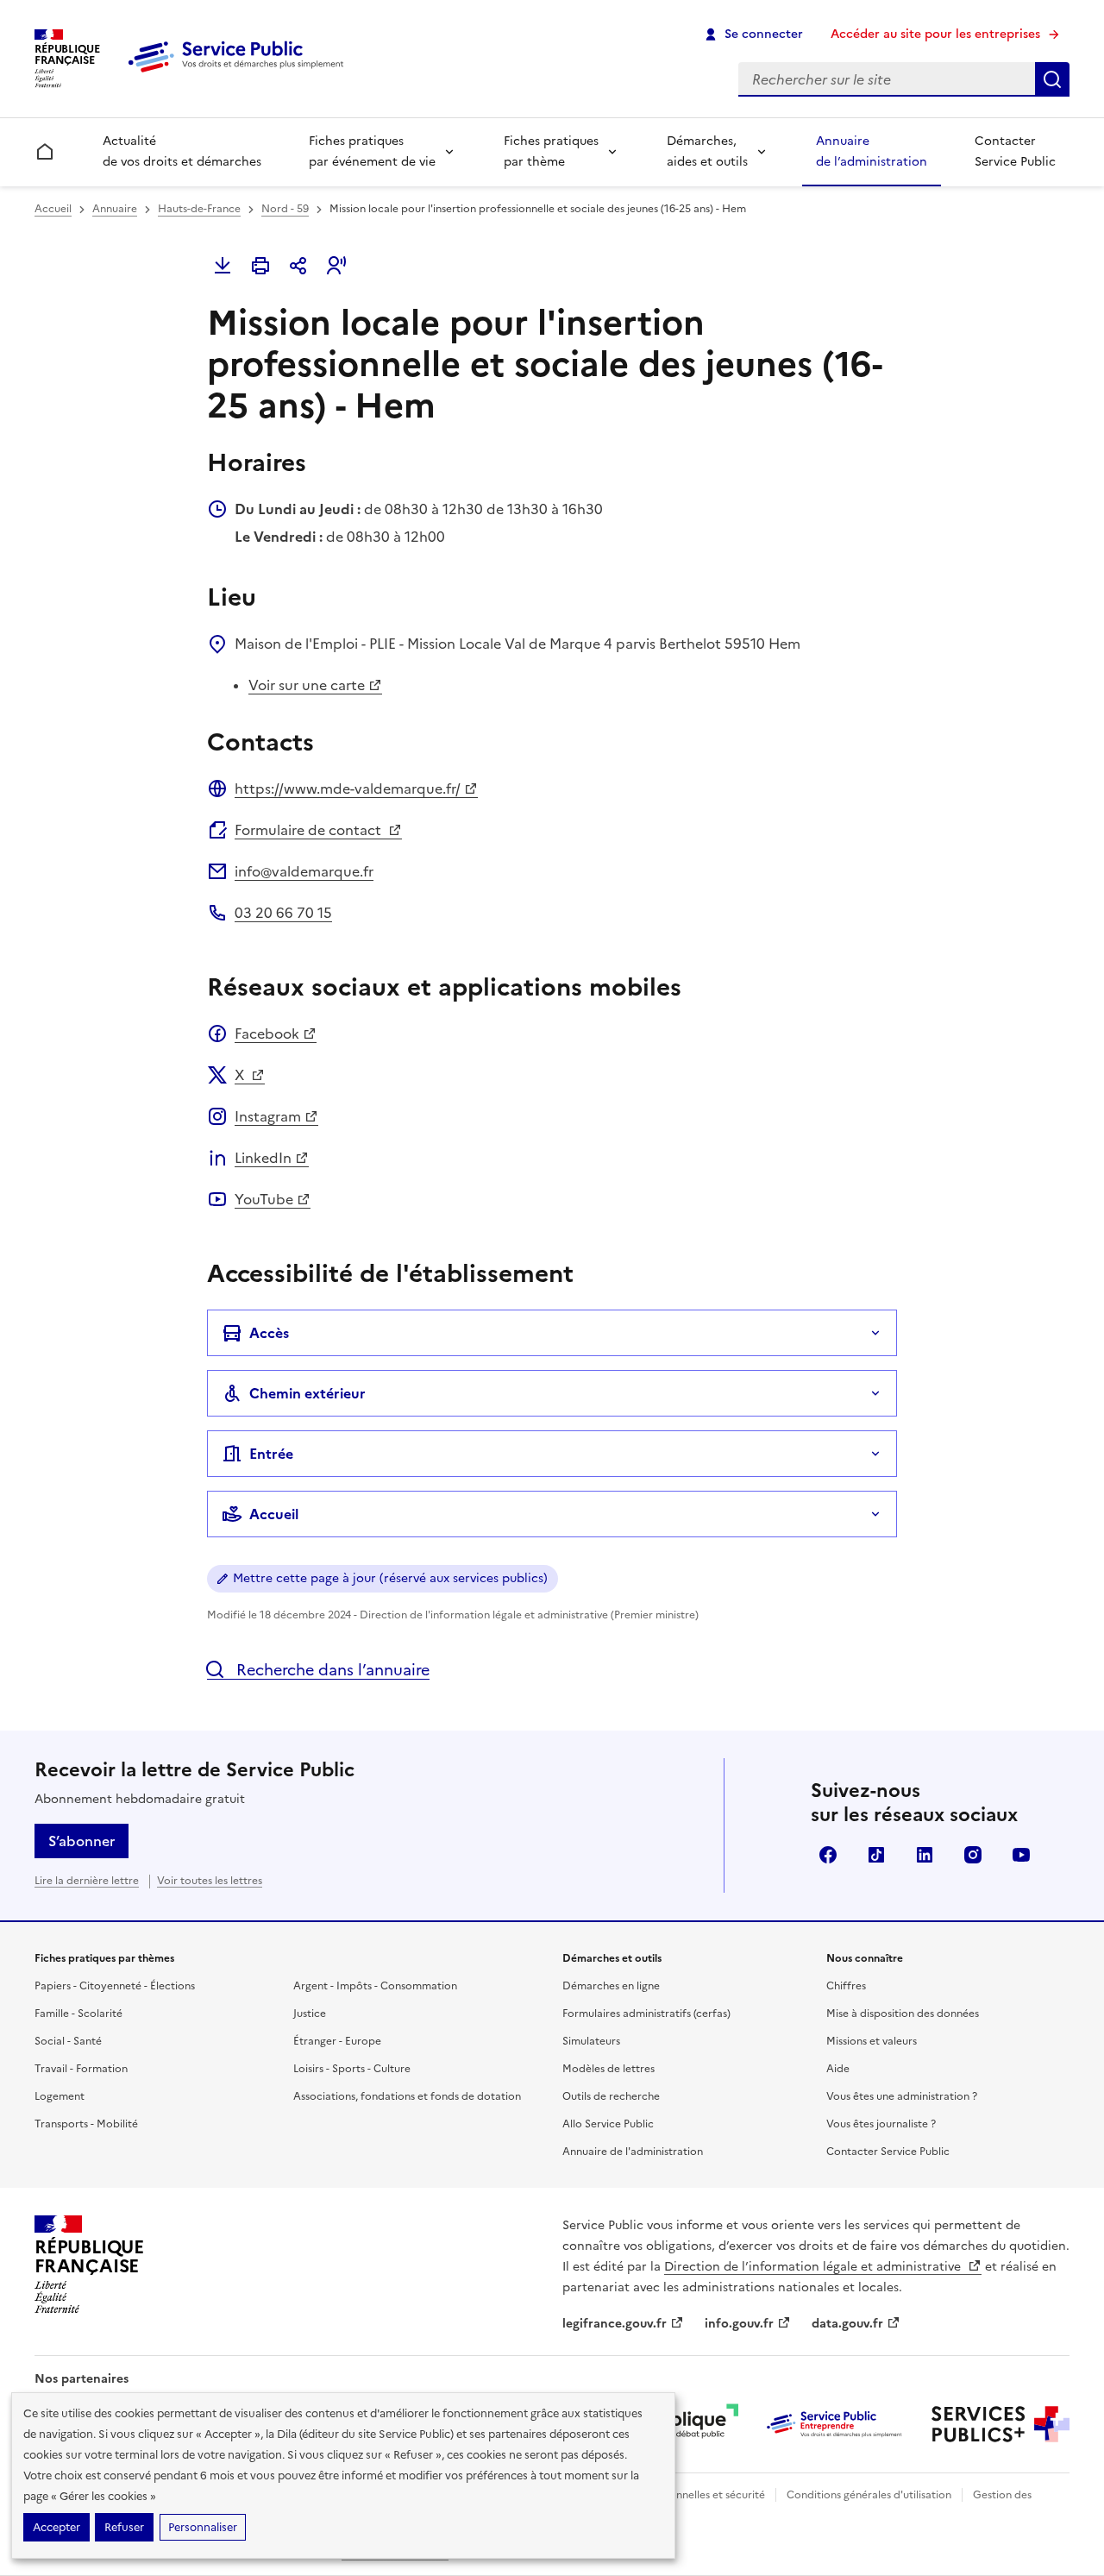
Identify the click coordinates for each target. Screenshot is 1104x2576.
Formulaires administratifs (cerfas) (646, 2014)
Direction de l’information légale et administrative (814, 2267)
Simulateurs (591, 2041)
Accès (269, 1333)
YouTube (264, 1199)
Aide (838, 2069)
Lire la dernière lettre (87, 1881)
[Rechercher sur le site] (1052, 79)
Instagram (268, 1116)
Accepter (56, 2527)
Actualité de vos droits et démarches (182, 151)
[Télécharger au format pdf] (223, 266)
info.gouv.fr (739, 2324)
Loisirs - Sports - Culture (352, 2069)
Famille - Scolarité (78, 2014)
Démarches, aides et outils (707, 151)
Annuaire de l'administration (633, 2152)
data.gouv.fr (847, 2324)
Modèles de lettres (608, 2069)
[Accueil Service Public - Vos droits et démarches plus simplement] (240, 73)
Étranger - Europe (337, 2041)
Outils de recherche (611, 2096)
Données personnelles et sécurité (683, 2495)
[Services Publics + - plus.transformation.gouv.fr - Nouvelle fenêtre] (1000, 2424)
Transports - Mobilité (86, 2124)
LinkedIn (263, 1158)
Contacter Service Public (1015, 151)
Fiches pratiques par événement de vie (372, 151)
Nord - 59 (285, 209)
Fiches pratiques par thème (551, 151)
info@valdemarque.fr (304, 871)
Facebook (267, 1034)
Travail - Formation (81, 2069)
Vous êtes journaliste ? (881, 2124)
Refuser (124, 2527)
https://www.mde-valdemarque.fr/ (348, 789)
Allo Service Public (608, 2124)
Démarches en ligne (611, 1986)
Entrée (271, 1454)
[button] (336, 266)
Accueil (53, 209)
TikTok (876, 1855)
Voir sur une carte (307, 685)
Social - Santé (68, 2041)
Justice (310, 2014)
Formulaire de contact (310, 830)
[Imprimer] (260, 266)
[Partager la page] (298, 266)
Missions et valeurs (872, 2041)
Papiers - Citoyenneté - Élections (115, 1986)
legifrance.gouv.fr (615, 2324)
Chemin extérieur (307, 1393)
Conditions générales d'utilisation (869, 2495)
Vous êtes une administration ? (902, 2096)
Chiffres (846, 1986)
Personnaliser (203, 2527)
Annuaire (115, 209)
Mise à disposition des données (903, 2014)
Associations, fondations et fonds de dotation (407, 2096)
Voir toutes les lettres (210, 1881)
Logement (60, 2096)
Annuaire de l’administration (872, 151)
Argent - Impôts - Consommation (375, 1986)
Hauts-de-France (199, 209)
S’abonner (82, 1841)
